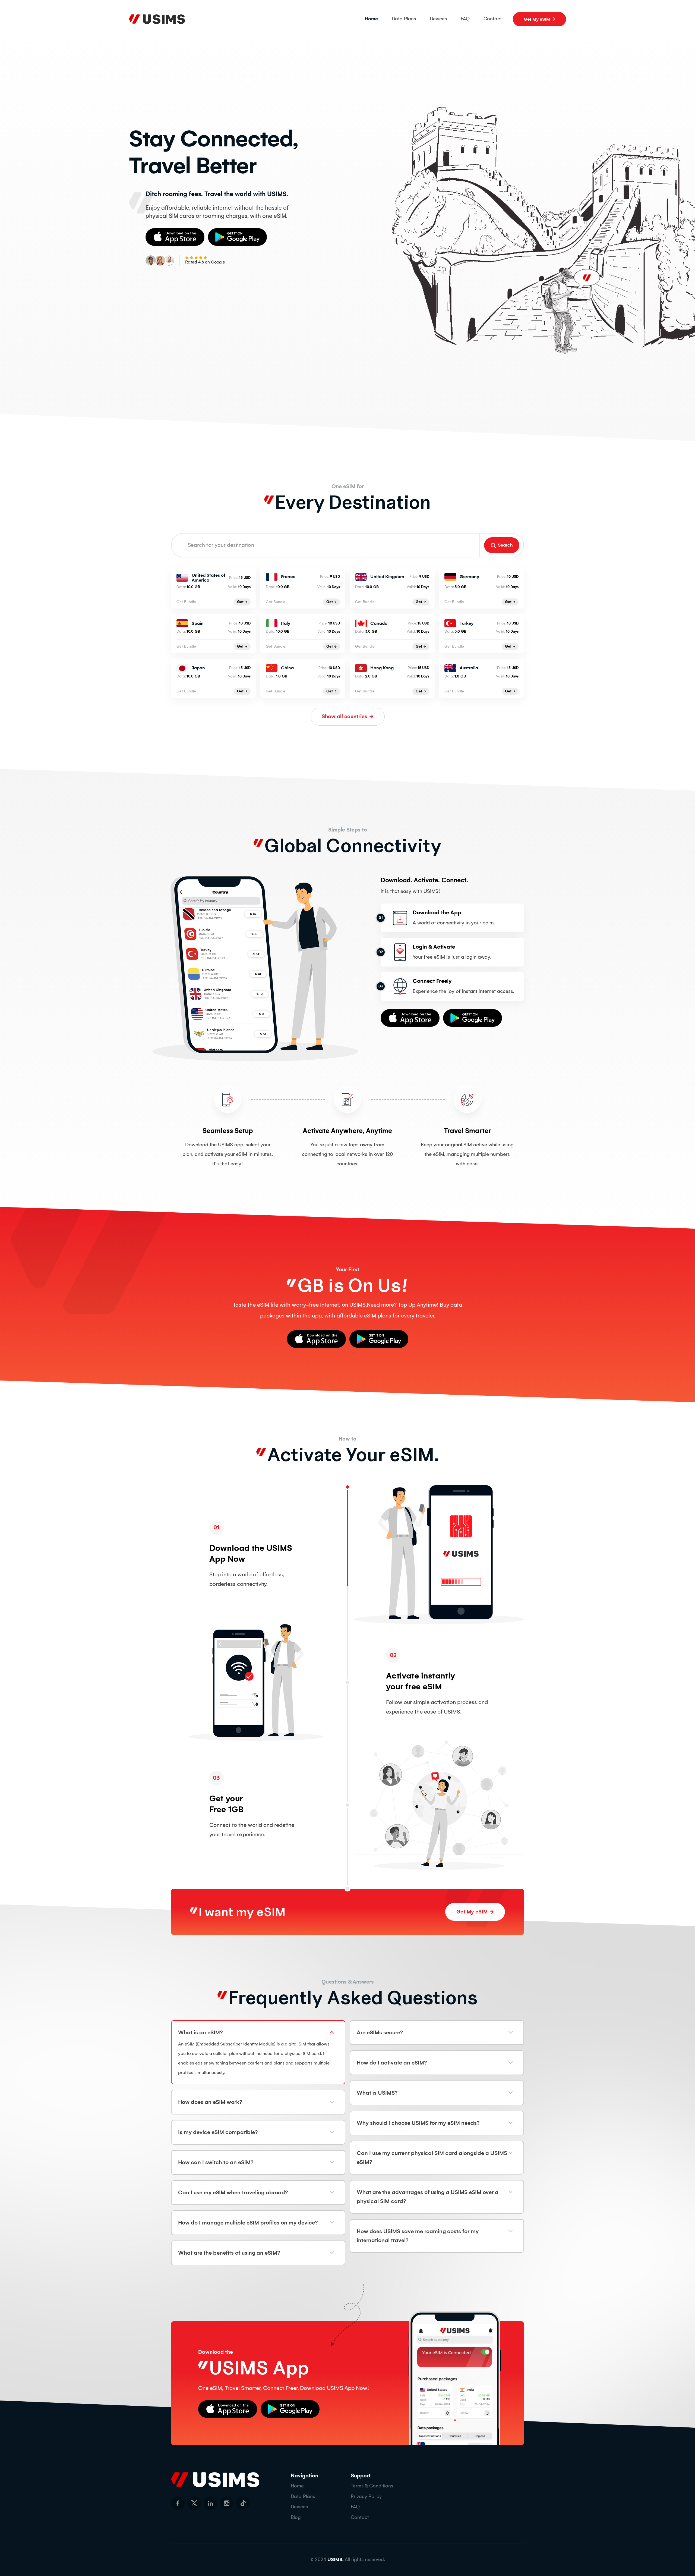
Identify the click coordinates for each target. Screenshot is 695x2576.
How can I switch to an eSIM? (216, 2162)
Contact (493, 19)
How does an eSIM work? (210, 2102)
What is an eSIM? (200, 2032)
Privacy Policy (366, 2496)
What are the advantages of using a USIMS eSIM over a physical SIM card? (428, 2197)
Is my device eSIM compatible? (218, 2132)
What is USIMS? (377, 2093)
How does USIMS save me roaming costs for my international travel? (418, 2236)
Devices (438, 19)
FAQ (465, 19)
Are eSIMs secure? (380, 2032)
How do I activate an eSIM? (392, 2063)
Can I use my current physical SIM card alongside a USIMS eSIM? (432, 2158)
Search (505, 545)
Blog (296, 2517)
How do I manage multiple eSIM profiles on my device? (248, 2223)
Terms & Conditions (372, 2486)
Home (371, 19)
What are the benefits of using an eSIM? (229, 2253)
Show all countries (345, 716)
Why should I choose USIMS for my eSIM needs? (418, 2123)
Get (240, 602)
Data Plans (404, 19)
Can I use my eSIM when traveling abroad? (233, 2192)
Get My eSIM (537, 19)
